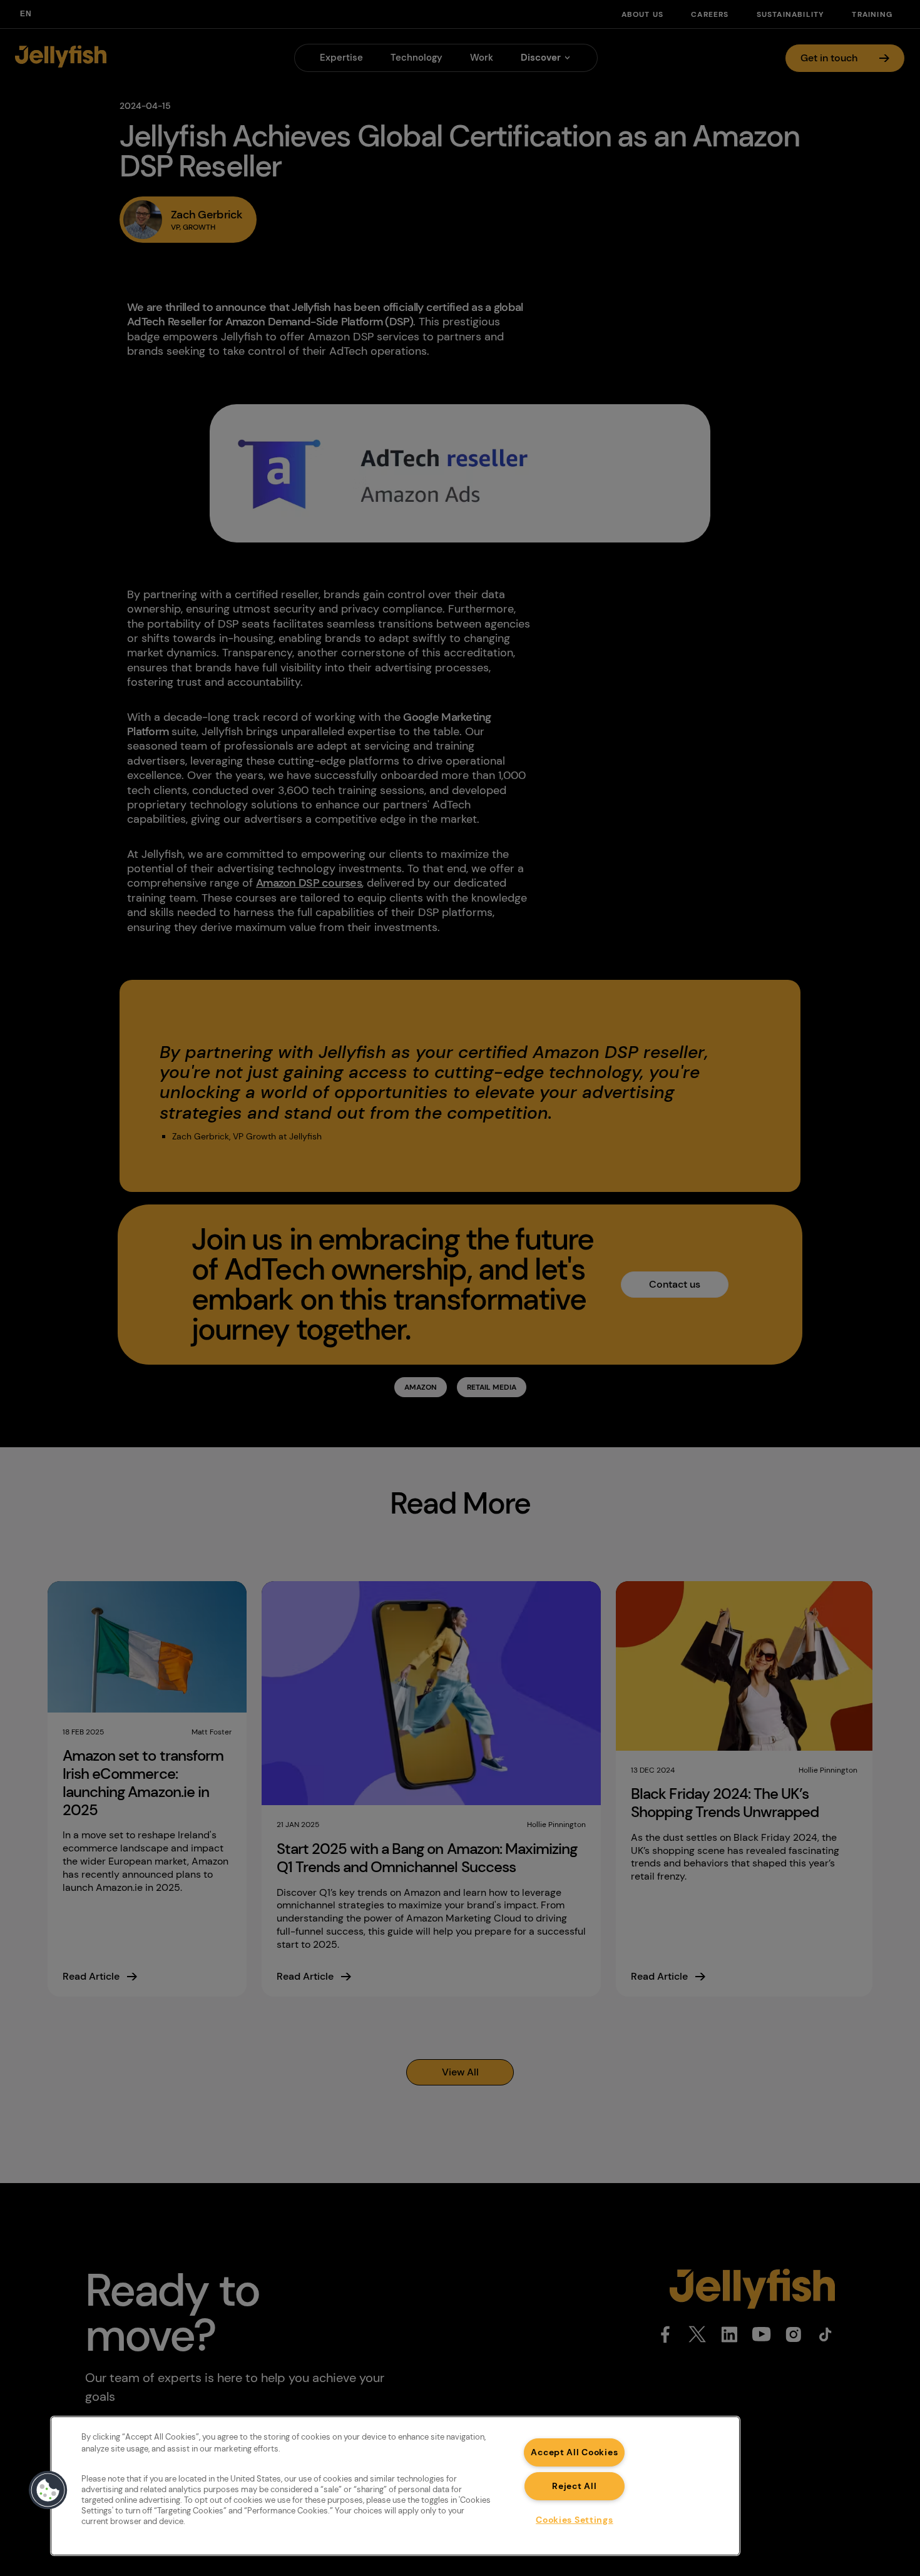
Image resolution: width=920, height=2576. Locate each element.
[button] (48, 2490)
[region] (395, 2486)
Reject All (574, 2486)
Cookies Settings (575, 2520)
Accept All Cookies (574, 2452)
